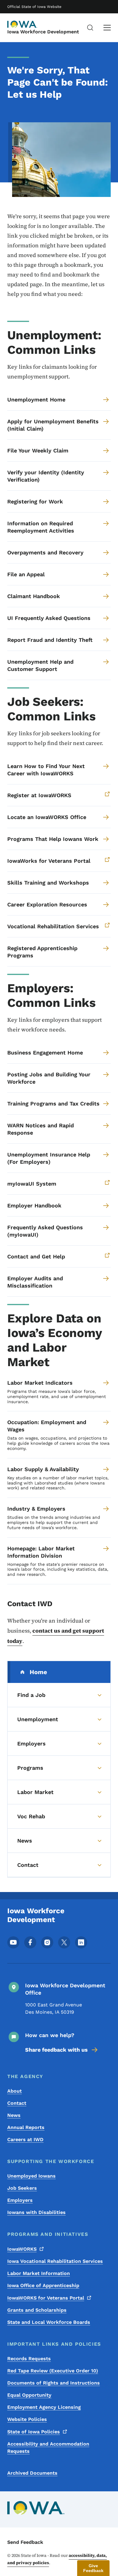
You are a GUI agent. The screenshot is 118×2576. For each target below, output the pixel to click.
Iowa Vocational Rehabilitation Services (55, 2261)
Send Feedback (25, 2542)
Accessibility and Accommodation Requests (48, 2447)
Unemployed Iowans (31, 2176)
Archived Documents (32, 2473)
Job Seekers (22, 2188)
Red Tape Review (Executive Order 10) (53, 2371)
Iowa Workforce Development (43, 32)
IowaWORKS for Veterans (46, 2298)
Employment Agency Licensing (44, 2407)
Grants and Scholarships (37, 2310)
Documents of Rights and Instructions (54, 2383)
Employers (20, 2200)
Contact (17, 2103)
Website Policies (27, 2419)
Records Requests (29, 2359)
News (14, 2115)
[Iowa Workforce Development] (22, 24)
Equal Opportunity (29, 2395)
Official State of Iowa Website (34, 7)
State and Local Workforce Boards (49, 2322)
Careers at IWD (25, 2139)
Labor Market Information (39, 2273)
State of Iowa (34, 2432)
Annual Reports (26, 2127)
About (15, 2091)
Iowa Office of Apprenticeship (43, 2285)
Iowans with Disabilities (36, 2212)
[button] (93, 2568)
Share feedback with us (56, 2050)
